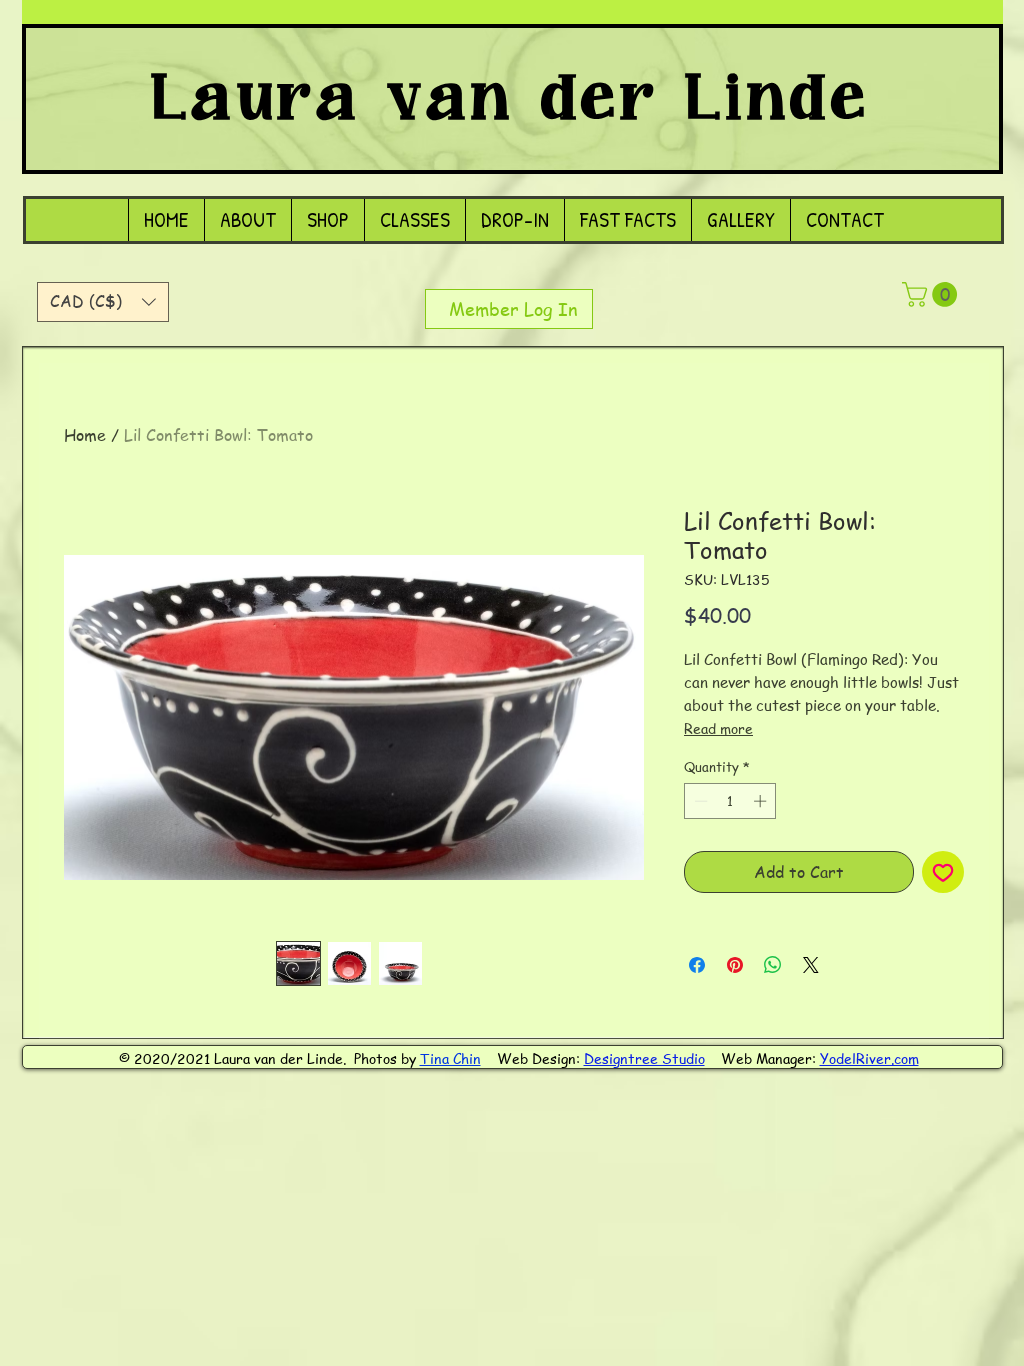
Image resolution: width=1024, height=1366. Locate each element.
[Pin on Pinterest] (735, 965)
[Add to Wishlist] (943, 872)
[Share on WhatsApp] (773, 965)
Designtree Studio (644, 1058)
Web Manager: (770, 1058)
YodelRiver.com (869, 1058)
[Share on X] (811, 965)
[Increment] (762, 801)
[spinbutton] (730, 801)
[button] (103, 302)
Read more (718, 728)
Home (85, 435)
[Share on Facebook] (697, 965)
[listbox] (103, 302)
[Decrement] (699, 801)
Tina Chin (450, 1058)
